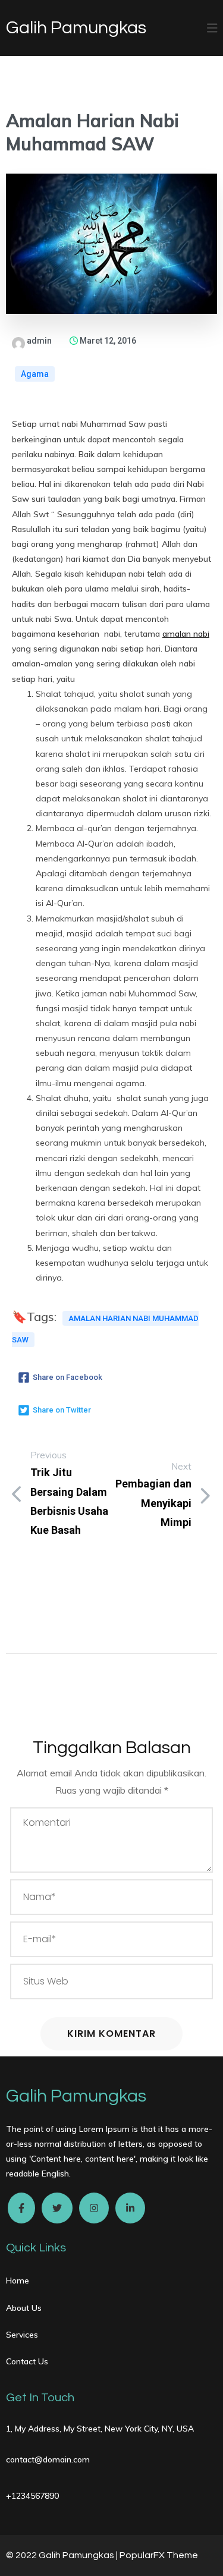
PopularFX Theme (159, 2555)
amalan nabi (186, 634)
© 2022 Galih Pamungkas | (63, 2555)
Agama (35, 374)
